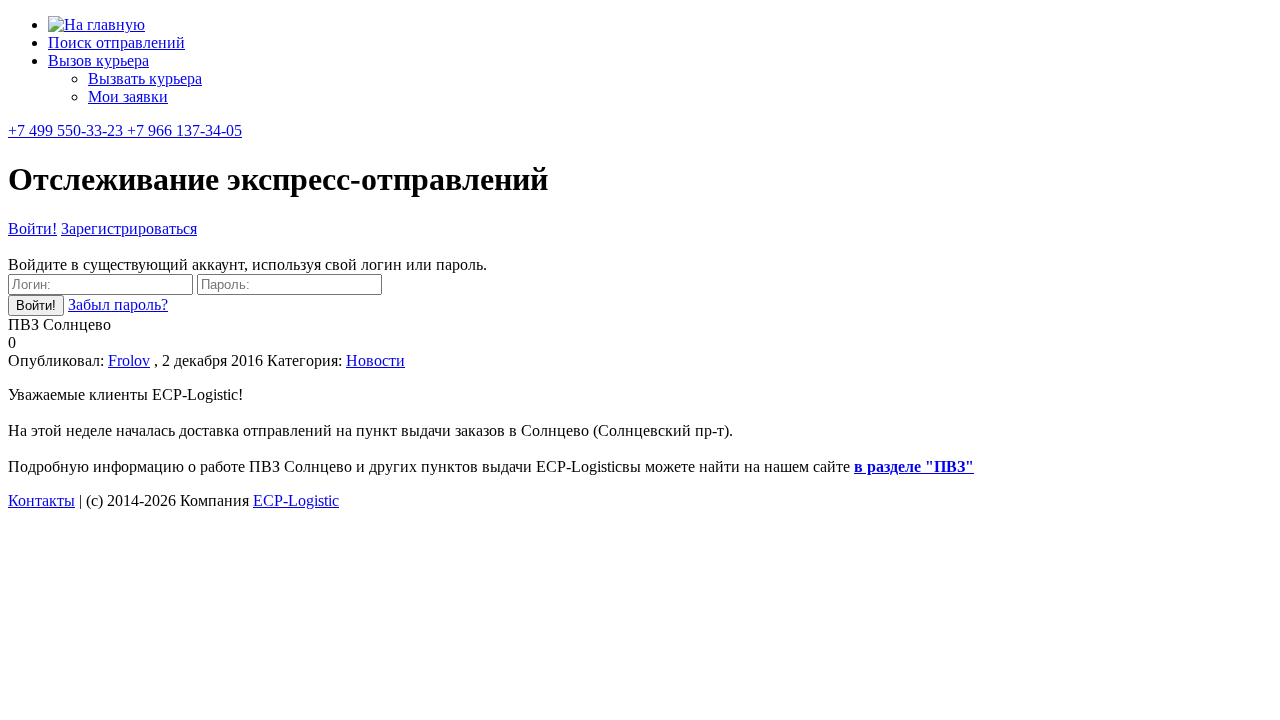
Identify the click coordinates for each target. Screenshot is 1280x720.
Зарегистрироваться (129, 228)
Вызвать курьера (145, 78)
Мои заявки (128, 96)
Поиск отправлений (116, 42)
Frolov (129, 360)
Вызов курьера (98, 60)
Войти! (32, 228)
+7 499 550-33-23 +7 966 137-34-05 (125, 130)
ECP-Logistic (296, 500)
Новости (375, 360)
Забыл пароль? (118, 304)
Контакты (41, 500)
